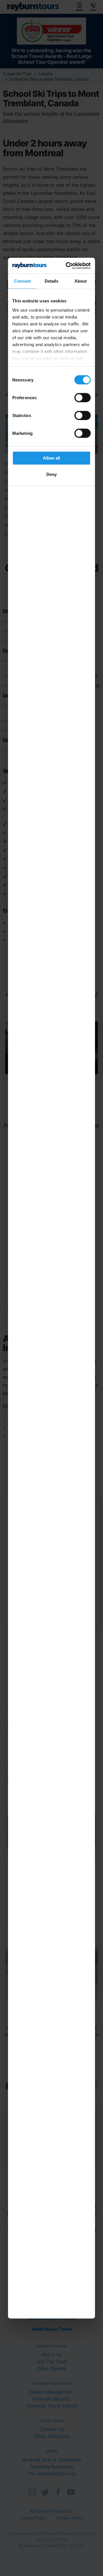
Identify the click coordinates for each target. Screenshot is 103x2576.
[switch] (83, 398)
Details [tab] (52, 281)
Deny (51, 474)
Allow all (51, 458)
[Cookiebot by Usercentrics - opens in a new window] (69, 266)
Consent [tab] (23, 281)
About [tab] (81, 281)
